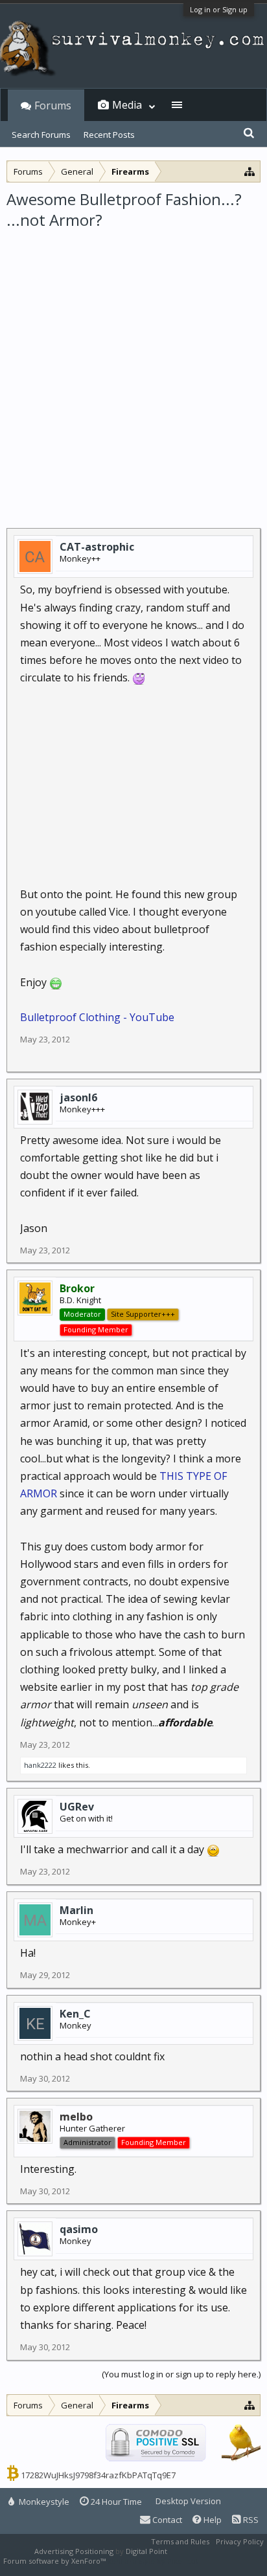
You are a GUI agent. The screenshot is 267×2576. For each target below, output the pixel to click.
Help (212, 2520)
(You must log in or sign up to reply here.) (181, 2374)
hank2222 (40, 1765)
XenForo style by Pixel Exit (153, 2561)
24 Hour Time (115, 2502)
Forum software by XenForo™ (55, 2561)
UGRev (77, 1807)
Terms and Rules (180, 2541)
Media (127, 105)
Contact (166, 2520)
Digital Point (146, 2551)
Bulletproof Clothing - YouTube (97, 1017)
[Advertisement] (133, 371)
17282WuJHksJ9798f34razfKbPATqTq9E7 (98, 2475)
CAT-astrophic (97, 547)
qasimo (79, 2229)
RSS (250, 2520)
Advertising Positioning (74, 2551)
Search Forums (41, 135)
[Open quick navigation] (250, 171)
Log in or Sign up (219, 9)
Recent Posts (109, 135)
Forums (53, 105)
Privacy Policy (240, 2541)
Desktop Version (188, 2501)
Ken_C (75, 2014)
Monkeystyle (43, 2502)
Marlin (76, 1910)
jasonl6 (78, 1097)
